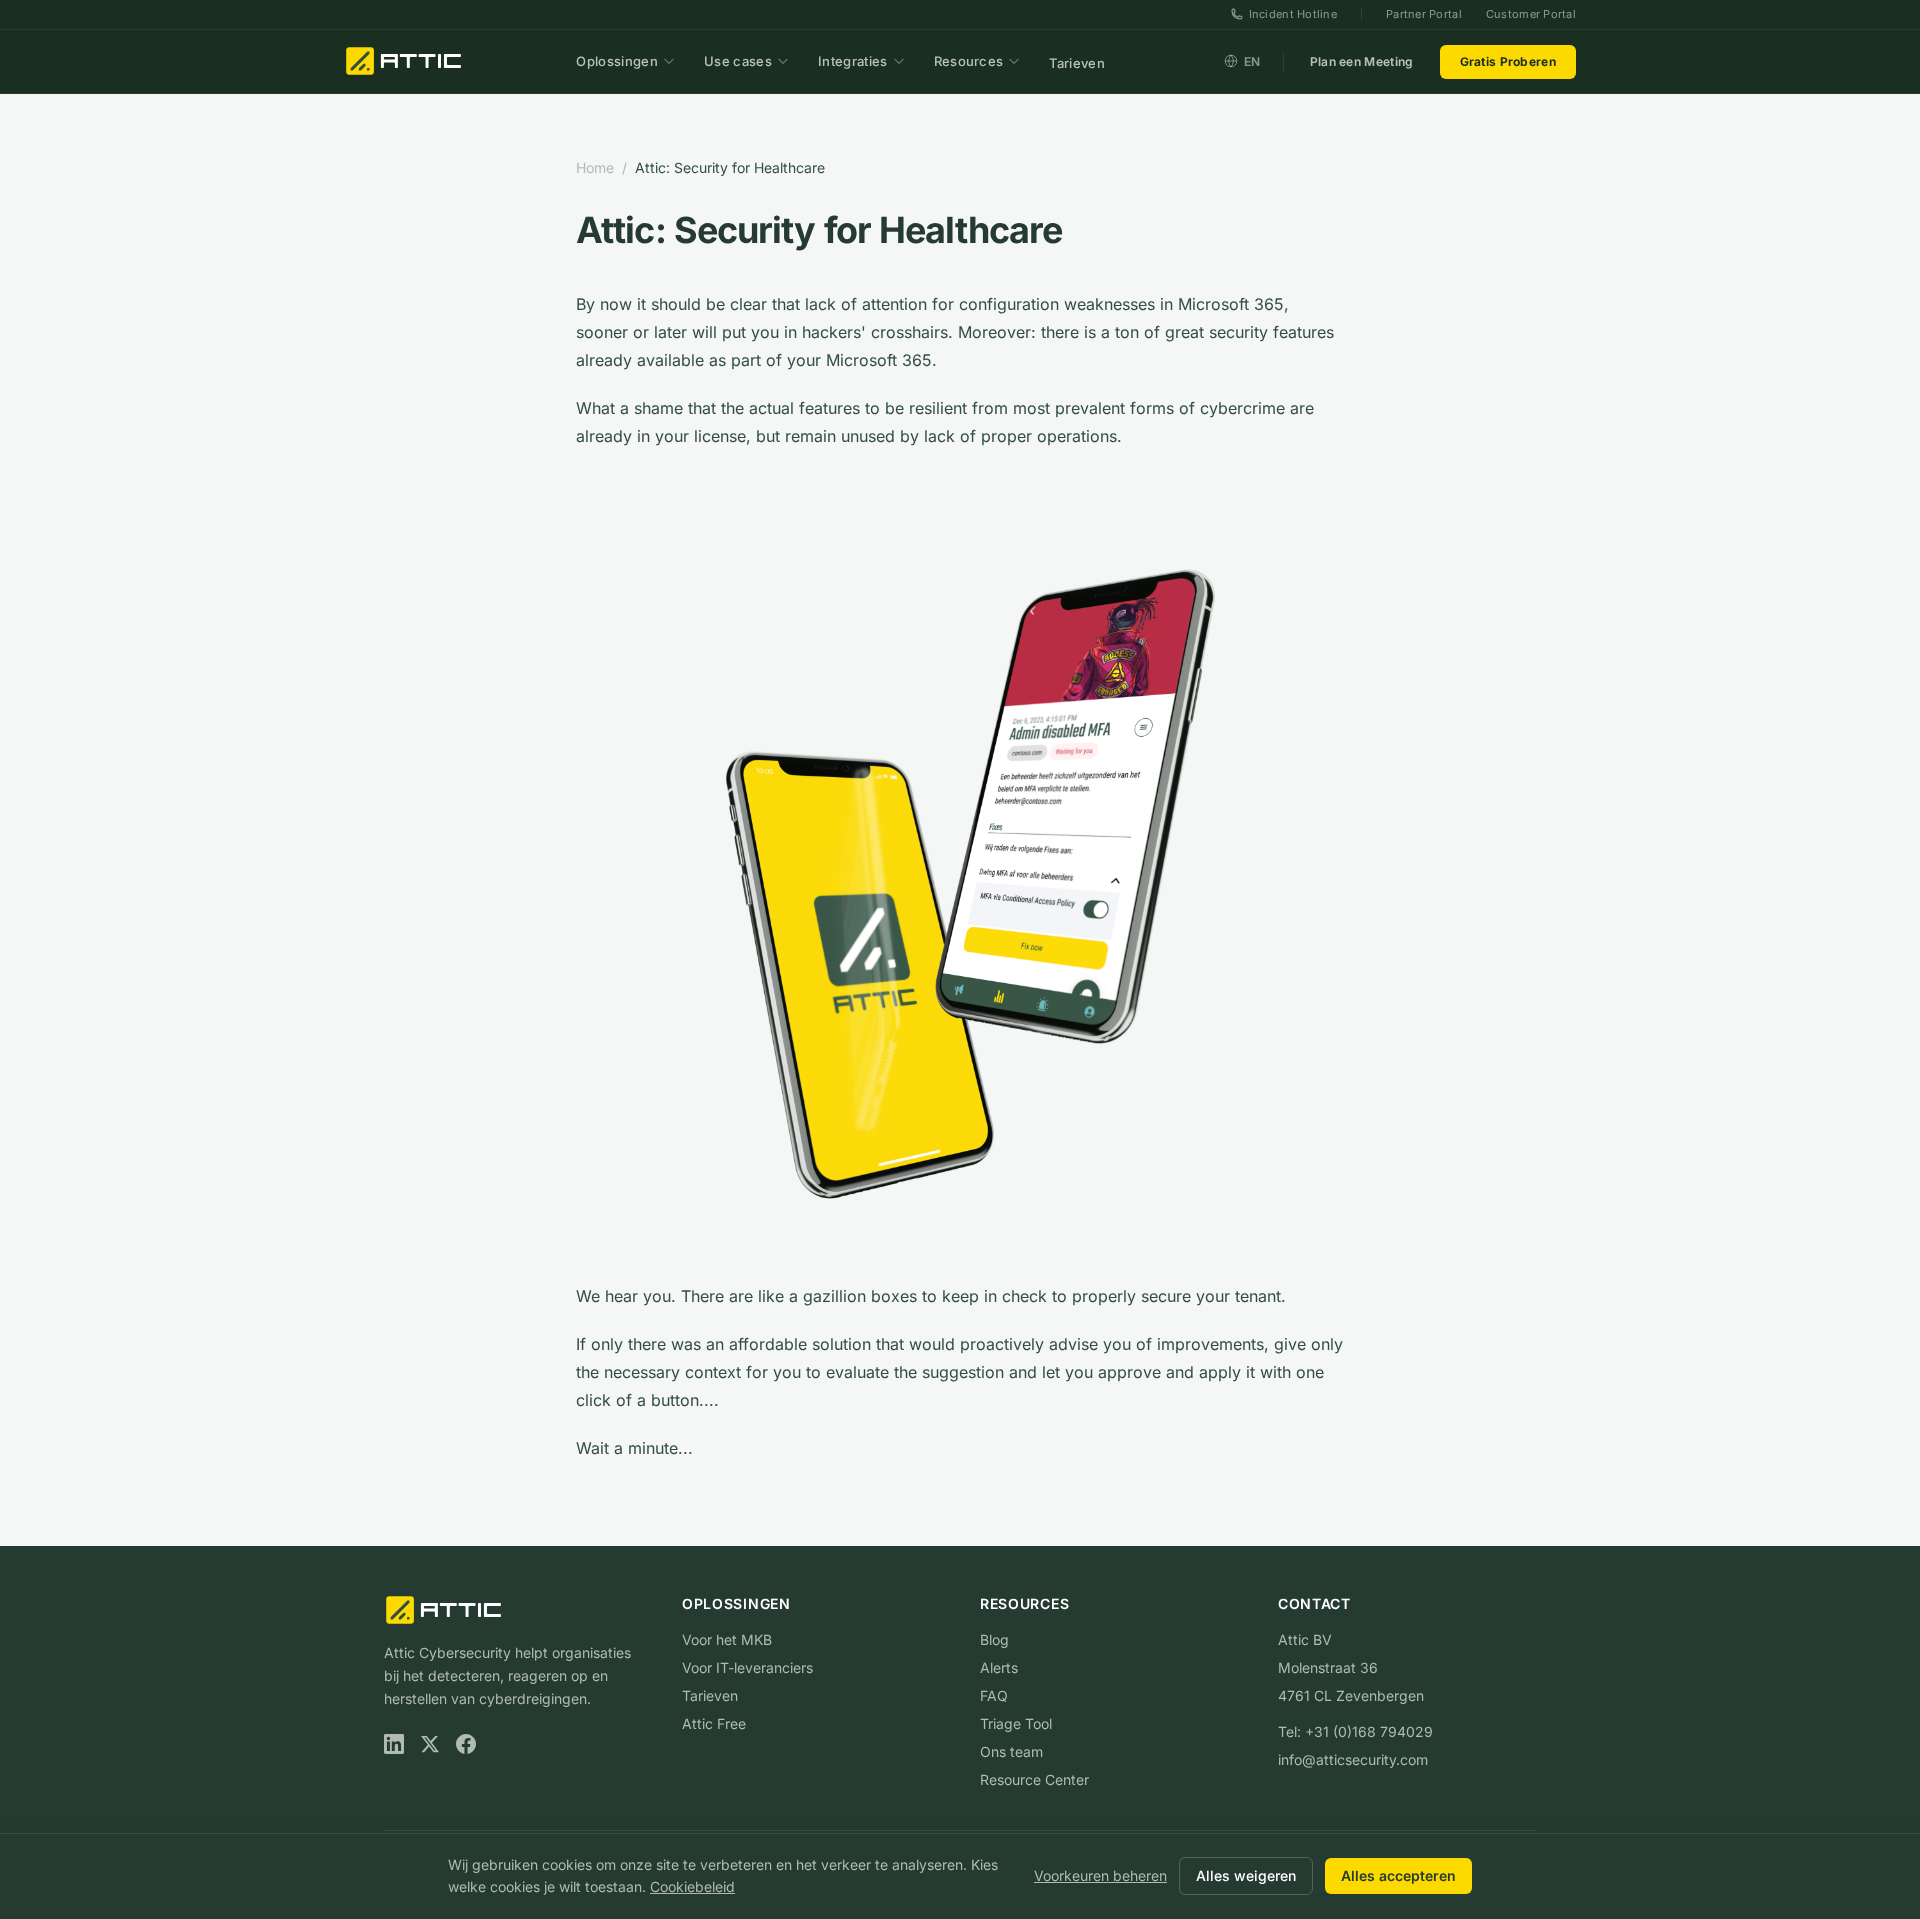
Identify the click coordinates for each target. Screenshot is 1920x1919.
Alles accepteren (1398, 1875)
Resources (969, 61)
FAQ (994, 1695)
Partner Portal (1424, 14)
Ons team (1011, 1751)
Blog (994, 1639)
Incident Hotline (1293, 14)
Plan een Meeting (1362, 60)
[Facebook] (466, 1744)
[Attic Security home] (405, 61)
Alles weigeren (1246, 1875)
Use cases (738, 61)
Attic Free (714, 1723)
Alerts (999, 1667)
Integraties (853, 61)
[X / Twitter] (430, 1744)
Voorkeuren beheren (1100, 1875)
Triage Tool (1016, 1723)
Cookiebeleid (692, 1886)
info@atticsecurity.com (1353, 1759)
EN (1252, 60)
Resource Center (1034, 1779)
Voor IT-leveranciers (747, 1667)
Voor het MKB (727, 1639)
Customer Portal (1531, 14)
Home (595, 167)
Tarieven (1077, 62)
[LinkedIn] (394, 1744)
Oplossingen (617, 61)
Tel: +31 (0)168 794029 (1355, 1731)
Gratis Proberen (1508, 60)
